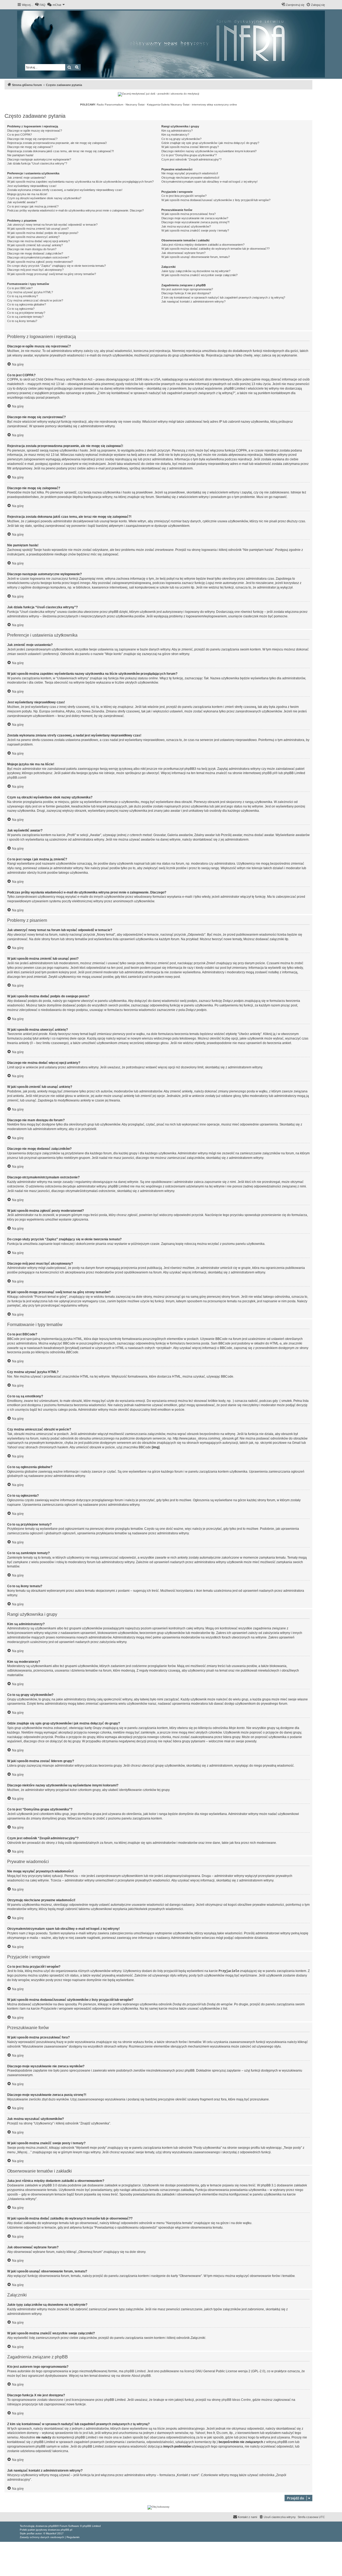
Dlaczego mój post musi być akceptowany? (35, 270)
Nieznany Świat (135, 105)
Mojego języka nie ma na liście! (27, 194)
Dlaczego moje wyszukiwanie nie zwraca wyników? (195, 218)
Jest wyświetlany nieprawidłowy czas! (32, 186)
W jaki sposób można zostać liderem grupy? (190, 147)
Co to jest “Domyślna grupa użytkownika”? (189, 155)
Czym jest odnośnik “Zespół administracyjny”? (191, 159)
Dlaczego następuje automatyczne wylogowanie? (39, 159)
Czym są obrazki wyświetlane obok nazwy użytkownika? (44, 198)
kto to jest (81, 2433)
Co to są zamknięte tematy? (25, 317)
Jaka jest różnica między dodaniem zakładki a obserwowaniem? (203, 245)
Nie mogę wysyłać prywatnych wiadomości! (190, 173)
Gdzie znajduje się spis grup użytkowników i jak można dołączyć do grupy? (210, 143)
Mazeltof (51, 2533)
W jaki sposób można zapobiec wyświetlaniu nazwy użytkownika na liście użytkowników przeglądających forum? (80, 182)
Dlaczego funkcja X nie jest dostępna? (186, 293)
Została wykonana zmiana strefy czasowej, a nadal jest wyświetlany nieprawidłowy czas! (65, 190)
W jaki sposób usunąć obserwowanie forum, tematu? (196, 257)
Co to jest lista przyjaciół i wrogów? (184, 196)
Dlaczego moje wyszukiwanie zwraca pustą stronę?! (195, 222)
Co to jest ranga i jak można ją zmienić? (33, 206)
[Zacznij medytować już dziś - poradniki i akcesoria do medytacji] (158, 94)
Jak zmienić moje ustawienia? (26, 178)
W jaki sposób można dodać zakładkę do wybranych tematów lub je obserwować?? (215, 249)
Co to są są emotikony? (23, 296)
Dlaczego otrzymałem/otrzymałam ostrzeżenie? (38, 257)
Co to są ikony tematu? (22, 321)
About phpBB (141, 2376)
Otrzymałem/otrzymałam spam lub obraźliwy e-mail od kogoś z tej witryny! (209, 182)
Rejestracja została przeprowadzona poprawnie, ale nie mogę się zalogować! (57, 143)
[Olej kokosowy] (158, 2507)
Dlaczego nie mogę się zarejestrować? (32, 139)
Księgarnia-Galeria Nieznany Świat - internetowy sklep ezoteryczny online (192, 105)
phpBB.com (16, 778)
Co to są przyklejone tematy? (26, 313)
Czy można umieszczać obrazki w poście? (35, 300)
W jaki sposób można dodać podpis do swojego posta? (43, 233)
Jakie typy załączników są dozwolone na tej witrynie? (196, 271)
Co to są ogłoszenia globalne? (27, 304)
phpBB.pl (269, 773)
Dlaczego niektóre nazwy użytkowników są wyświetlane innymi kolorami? (209, 151)
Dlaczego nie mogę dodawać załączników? (35, 253)
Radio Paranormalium (110, 105)
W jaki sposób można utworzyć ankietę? (33, 237)
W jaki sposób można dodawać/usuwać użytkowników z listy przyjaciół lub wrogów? (216, 200)
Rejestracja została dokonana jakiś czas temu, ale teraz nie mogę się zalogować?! (61, 151)
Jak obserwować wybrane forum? (183, 253)
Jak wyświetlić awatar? (22, 202)
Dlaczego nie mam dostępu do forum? (32, 249)
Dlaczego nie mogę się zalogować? (30, 147)
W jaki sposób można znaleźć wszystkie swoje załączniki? (199, 275)
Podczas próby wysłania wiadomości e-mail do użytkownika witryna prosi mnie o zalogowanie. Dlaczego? (75, 210)
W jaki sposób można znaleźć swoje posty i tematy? (195, 230)
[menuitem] (40, 5)
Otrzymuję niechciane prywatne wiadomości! (190, 178)
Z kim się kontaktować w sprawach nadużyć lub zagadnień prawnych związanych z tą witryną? (223, 297)
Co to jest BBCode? (20, 288)
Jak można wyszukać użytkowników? (186, 226)
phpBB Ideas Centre (236, 2400)
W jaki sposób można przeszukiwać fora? (189, 214)
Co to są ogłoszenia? (21, 309)
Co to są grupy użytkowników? (181, 139)
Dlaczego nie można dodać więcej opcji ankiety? (38, 241)
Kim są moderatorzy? (175, 135)
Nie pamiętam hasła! (20, 155)
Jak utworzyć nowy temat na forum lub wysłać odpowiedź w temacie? (52, 225)
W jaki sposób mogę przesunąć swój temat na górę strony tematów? (52, 274)
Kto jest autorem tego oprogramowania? (187, 289)
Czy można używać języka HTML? (30, 292)
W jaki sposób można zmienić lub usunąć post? (38, 229)
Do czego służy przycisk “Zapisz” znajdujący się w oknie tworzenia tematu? (57, 266)
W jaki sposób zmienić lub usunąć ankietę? (35, 245)
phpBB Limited (135, 2371)
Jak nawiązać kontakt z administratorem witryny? (193, 301)
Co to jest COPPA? (20, 135)
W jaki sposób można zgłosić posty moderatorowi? (40, 262)
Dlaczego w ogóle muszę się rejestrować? (35, 131)
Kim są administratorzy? (177, 131)
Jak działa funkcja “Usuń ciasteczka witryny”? (37, 163)
